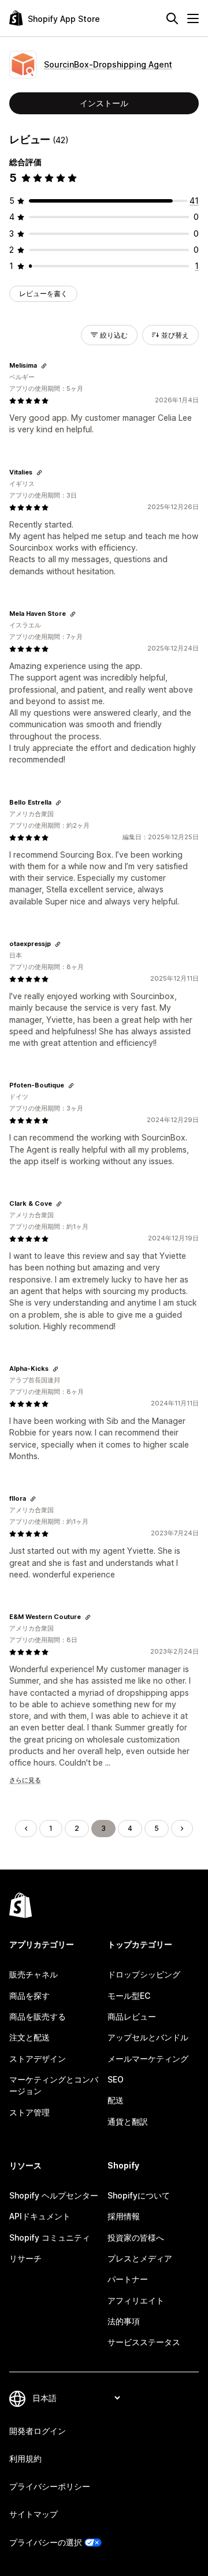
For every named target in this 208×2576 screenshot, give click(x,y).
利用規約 (25, 2459)
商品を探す (29, 1996)
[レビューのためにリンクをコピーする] (44, 366)
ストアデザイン (38, 2059)
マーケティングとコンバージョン (54, 2085)
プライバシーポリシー (50, 2486)
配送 (116, 2100)
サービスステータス (144, 2342)
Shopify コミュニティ (50, 2237)
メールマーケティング (148, 2059)
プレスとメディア (140, 2258)
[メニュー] (193, 18)
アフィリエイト (136, 2300)
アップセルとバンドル (148, 2037)
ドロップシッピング (144, 1974)
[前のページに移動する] (26, 1829)
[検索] (172, 18)
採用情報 (124, 2216)
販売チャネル (34, 1974)
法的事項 (124, 2321)
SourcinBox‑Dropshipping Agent (108, 64)
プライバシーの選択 (46, 2542)
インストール (104, 103)
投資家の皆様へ (136, 2237)
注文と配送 (29, 2037)
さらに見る (25, 1780)
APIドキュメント (40, 2216)
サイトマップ (34, 2514)
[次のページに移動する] (182, 1829)
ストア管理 (29, 2112)
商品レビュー (132, 2016)
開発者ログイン (38, 2431)
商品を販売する (38, 2016)
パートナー (128, 2279)
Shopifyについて (139, 2195)
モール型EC (129, 1996)
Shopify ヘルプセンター (54, 2195)
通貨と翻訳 (128, 2121)
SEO (116, 2079)
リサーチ (25, 2258)
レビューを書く (43, 294)
